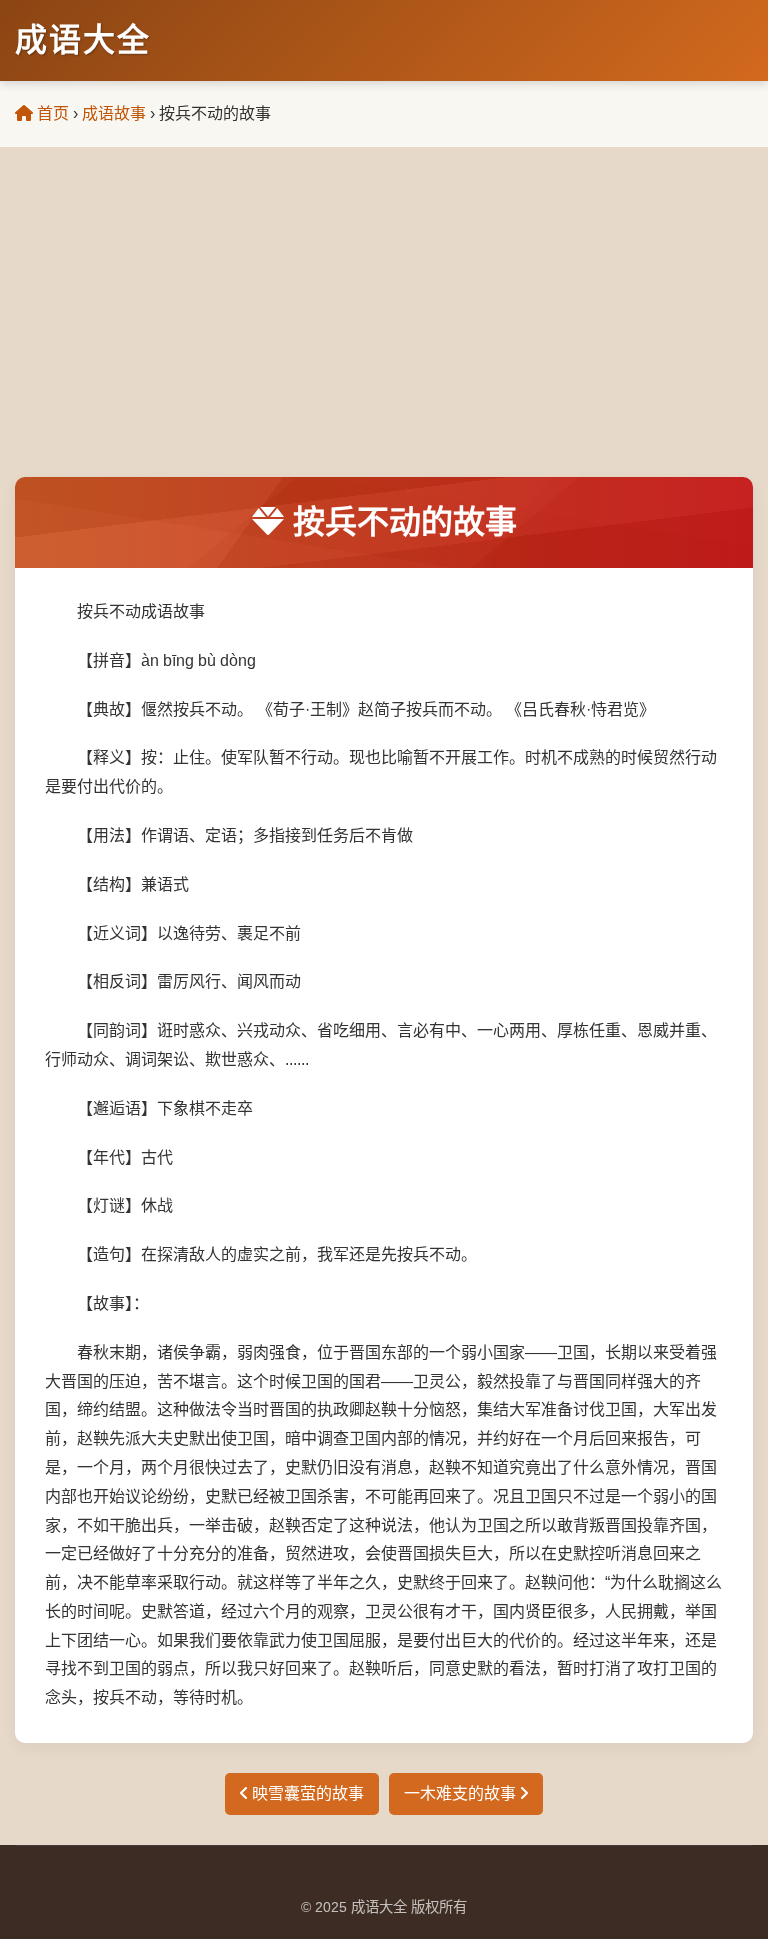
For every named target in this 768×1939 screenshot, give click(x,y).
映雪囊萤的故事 (306, 1793)
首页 (51, 113)
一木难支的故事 (462, 1793)
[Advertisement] (384, 327)
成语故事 (114, 113)
